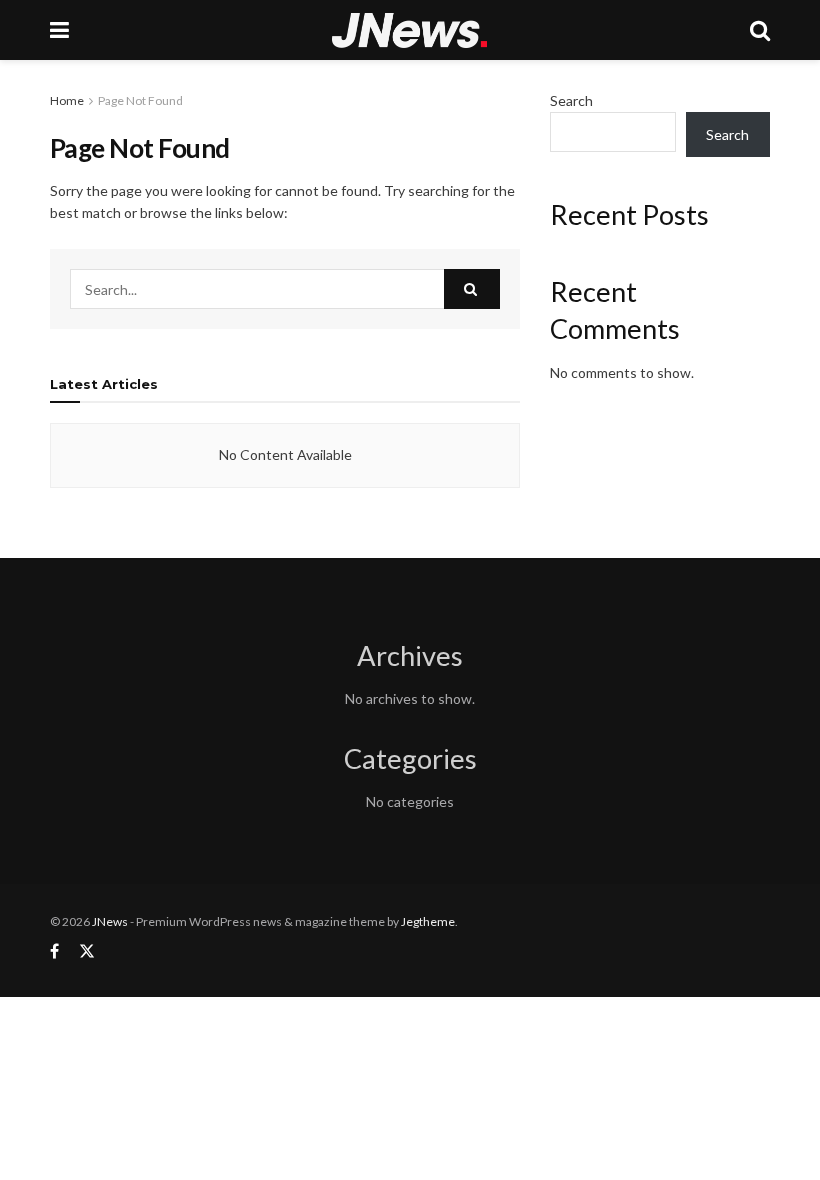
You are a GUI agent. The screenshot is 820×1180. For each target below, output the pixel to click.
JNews (110, 921)
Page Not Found (140, 100)
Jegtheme (428, 921)
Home (67, 100)
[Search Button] (472, 289)
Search (571, 100)
